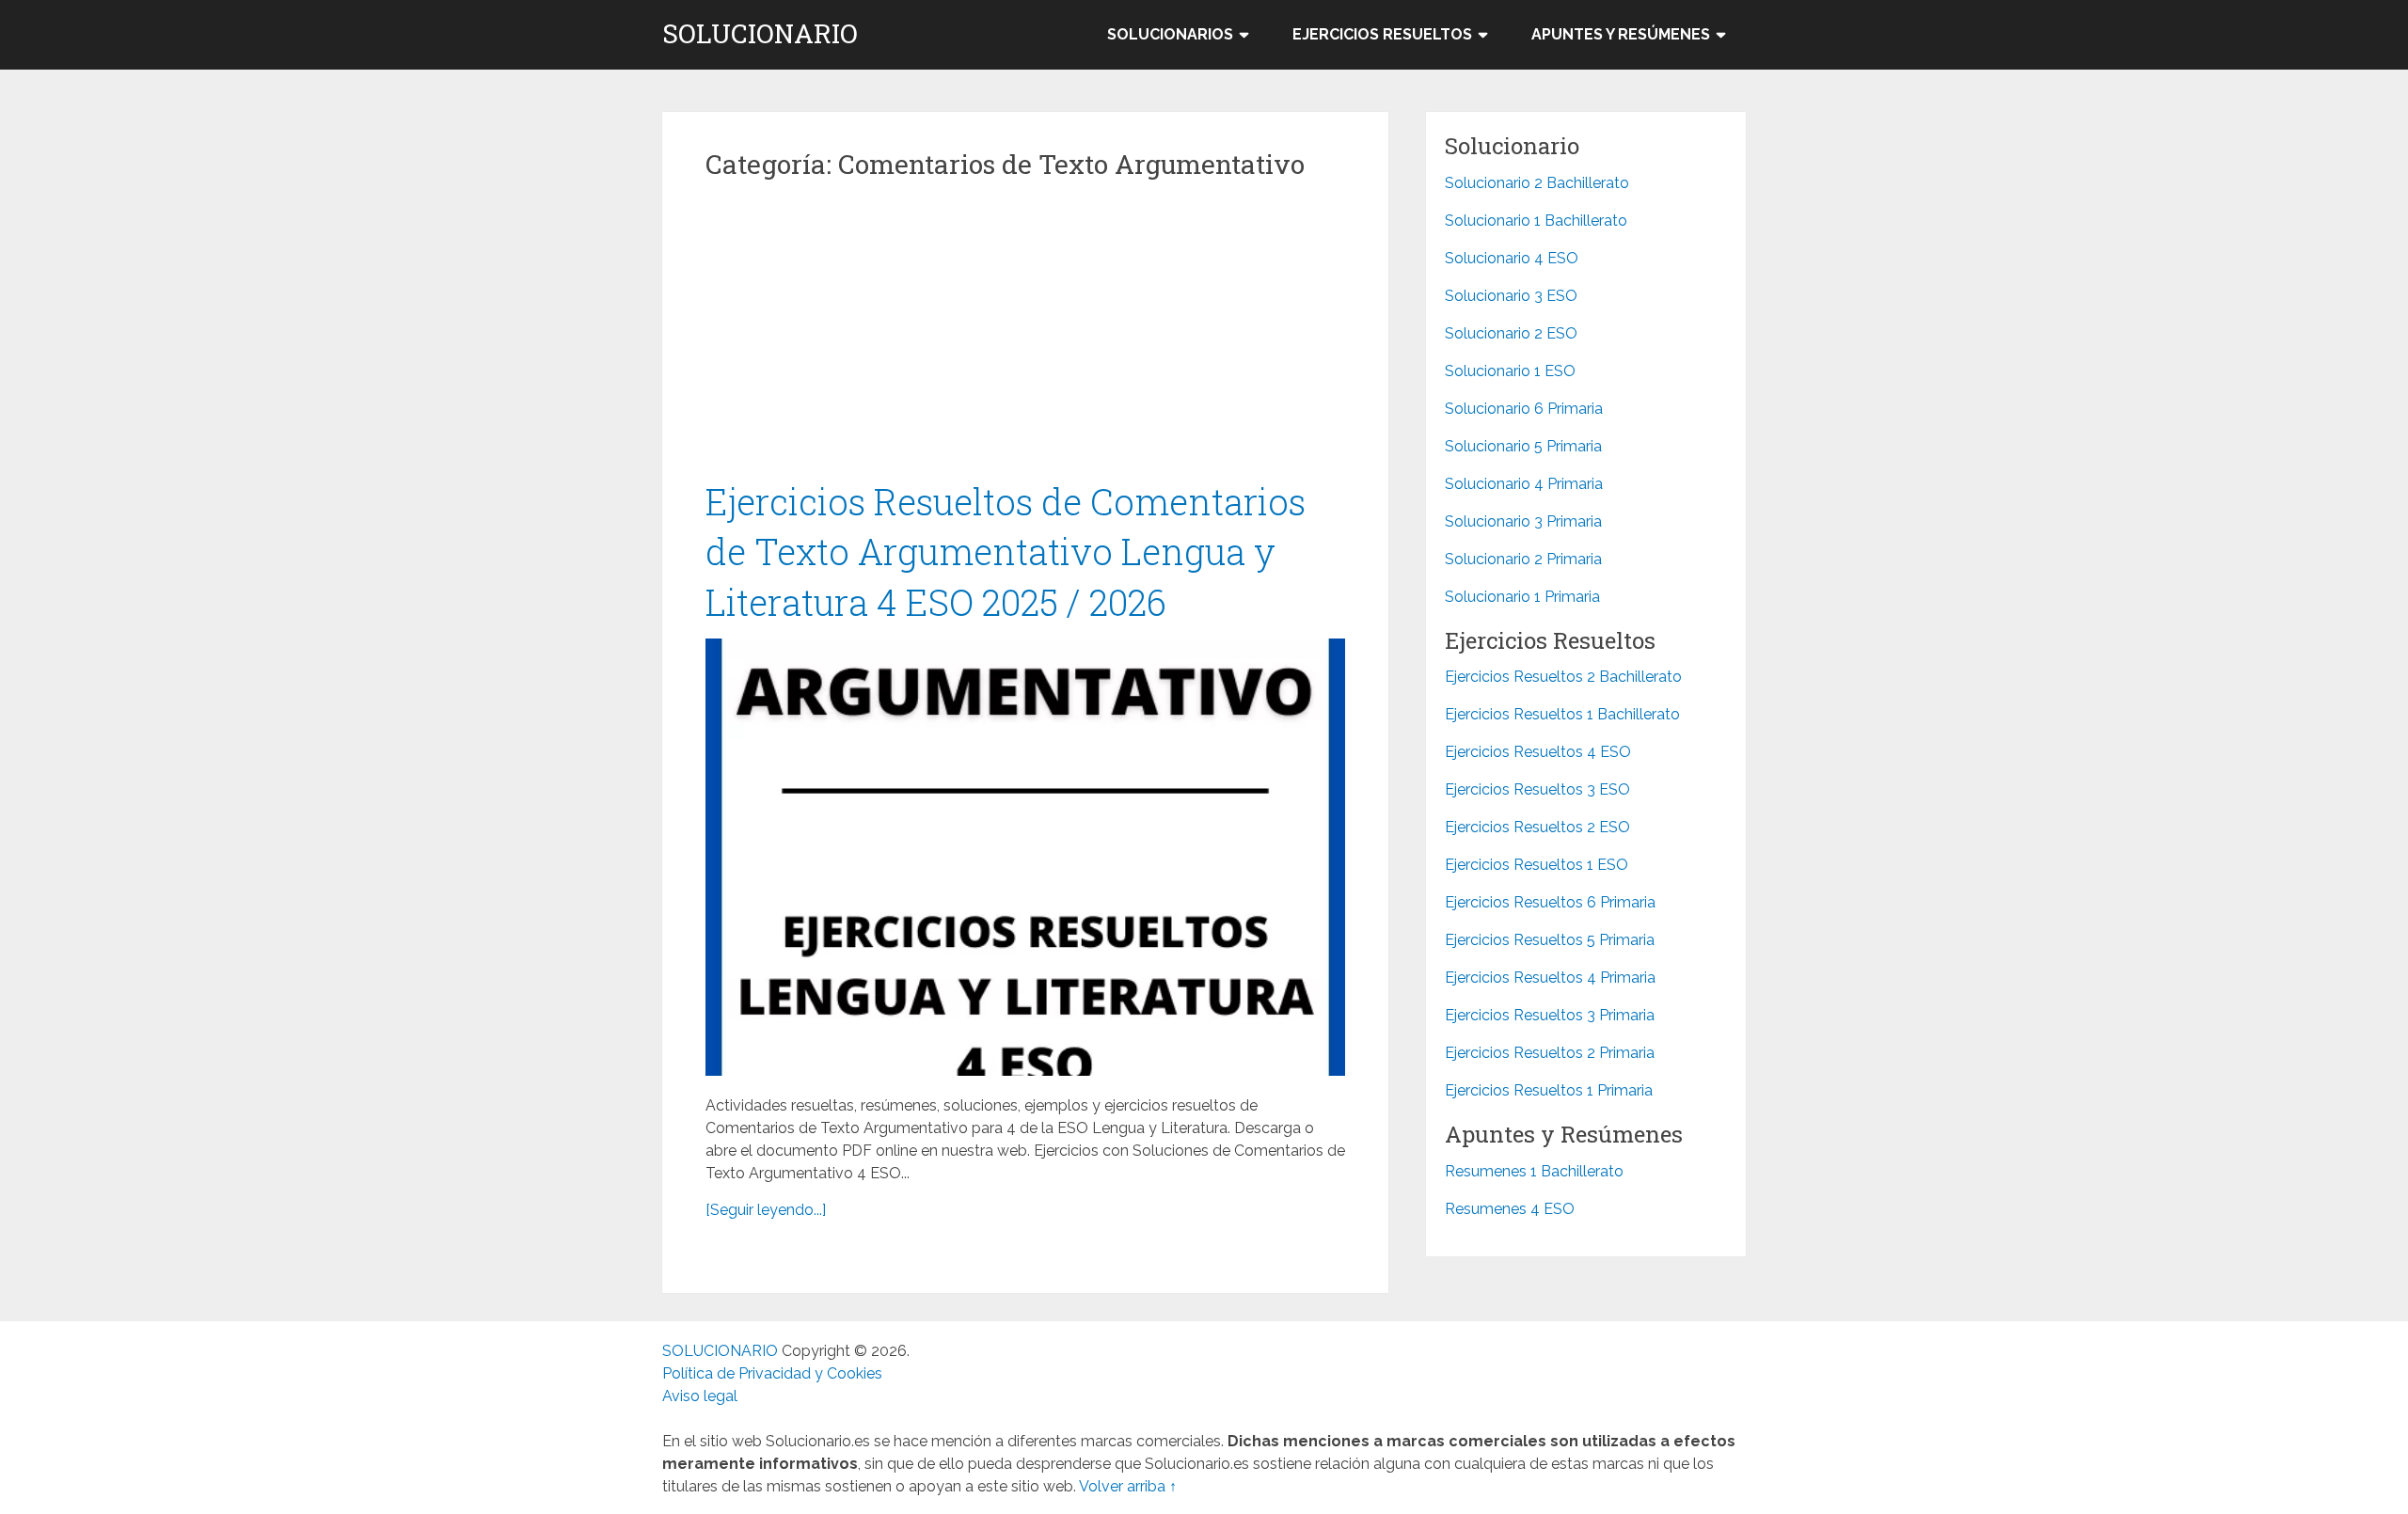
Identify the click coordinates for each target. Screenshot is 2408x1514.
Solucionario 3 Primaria (1523, 521)
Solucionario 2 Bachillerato (1537, 183)
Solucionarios (1170, 34)
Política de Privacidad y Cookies (772, 1373)
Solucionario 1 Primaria (1522, 597)
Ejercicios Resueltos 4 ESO (1538, 752)
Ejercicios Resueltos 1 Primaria (1549, 1090)
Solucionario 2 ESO (1511, 333)
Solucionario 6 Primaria (1524, 409)
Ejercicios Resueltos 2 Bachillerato (1563, 677)
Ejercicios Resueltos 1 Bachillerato (1562, 714)
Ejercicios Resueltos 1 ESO (1537, 865)
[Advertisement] (1025, 338)
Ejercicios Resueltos (1382, 34)
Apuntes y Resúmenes (1621, 34)
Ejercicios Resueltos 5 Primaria (1550, 940)
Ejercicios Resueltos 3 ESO (1537, 789)
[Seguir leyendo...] (766, 1210)
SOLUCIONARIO (760, 34)
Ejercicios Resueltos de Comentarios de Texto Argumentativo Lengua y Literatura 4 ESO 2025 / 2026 (1006, 551)
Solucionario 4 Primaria (1524, 484)
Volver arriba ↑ (1128, 1486)
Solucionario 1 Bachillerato (1536, 221)
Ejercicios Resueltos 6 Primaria (1550, 902)
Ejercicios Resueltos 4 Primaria (1550, 978)
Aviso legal (700, 1396)
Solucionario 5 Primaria (1523, 446)
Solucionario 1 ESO (1510, 371)
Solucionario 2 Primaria (1523, 559)
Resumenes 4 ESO (1510, 1209)
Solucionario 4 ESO (1512, 258)
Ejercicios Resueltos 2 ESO (1537, 827)
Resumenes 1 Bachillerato (1534, 1171)
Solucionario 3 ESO (1511, 296)
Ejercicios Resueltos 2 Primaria (1550, 1053)
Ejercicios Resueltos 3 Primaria (1550, 1015)
